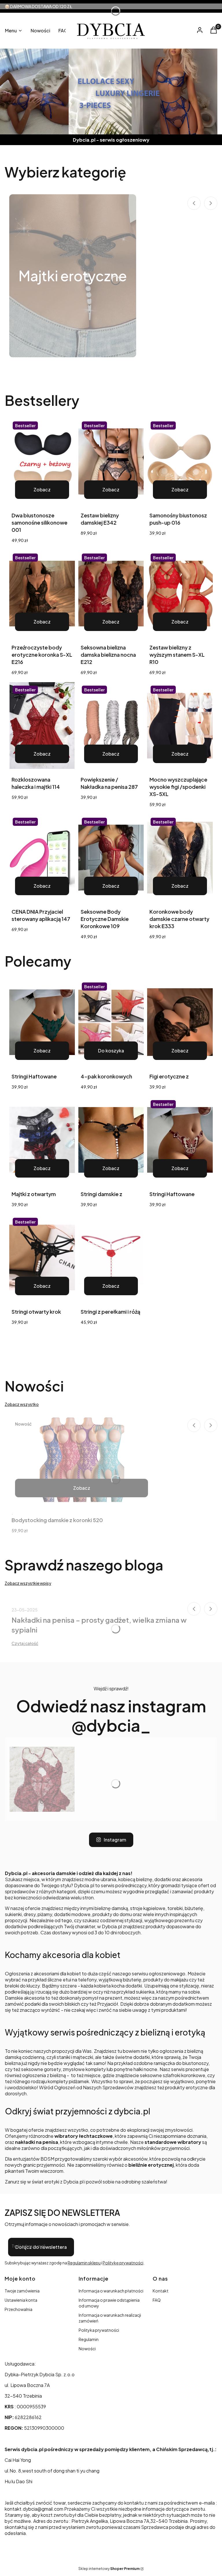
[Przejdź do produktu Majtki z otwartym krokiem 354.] (42, 1140)
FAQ (157, 2300)
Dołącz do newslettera (41, 2247)
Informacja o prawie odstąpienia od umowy (109, 2303)
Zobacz (42, 490)
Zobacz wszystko (22, 1404)
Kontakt (161, 2291)
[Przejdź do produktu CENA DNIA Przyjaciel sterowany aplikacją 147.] (42, 858)
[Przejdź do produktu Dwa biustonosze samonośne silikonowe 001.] (42, 461)
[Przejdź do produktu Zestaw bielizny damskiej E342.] (111, 461)
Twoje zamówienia (22, 2291)
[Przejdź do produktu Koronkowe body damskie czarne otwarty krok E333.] (180, 858)
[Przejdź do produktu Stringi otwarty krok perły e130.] (42, 1258)
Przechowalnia (18, 2309)
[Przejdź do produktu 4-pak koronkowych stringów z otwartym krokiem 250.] (111, 1022)
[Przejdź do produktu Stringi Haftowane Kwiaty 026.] (42, 1022)
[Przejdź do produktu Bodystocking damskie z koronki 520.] (82, 1460)
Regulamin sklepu (84, 2263)
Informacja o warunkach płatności (111, 2291)
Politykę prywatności (123, 2263)
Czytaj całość (25, 1643)
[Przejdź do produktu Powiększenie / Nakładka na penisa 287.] (111, 726)
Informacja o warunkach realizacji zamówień (110, 2318)
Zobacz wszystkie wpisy (28, 1583)
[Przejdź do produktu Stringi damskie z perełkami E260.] (111, 1140)
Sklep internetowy (109, 2569)
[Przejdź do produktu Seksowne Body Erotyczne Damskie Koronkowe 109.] (111, 858)
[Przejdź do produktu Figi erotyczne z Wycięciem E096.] (180, 1022)
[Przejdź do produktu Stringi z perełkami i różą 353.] (111, 1258)
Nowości (87, 2349)
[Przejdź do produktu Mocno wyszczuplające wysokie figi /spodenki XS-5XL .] (180, 726)
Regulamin (89, 2339)
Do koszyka (111, 1051)
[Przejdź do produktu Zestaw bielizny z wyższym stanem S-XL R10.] (180, 593)
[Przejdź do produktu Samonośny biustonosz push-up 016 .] (180, 461)
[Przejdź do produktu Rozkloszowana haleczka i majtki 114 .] (42, 726)
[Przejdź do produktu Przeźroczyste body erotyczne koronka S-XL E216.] (42, 593)
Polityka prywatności (99, 2330)
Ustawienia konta (21, 2300)
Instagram (115, 1840)
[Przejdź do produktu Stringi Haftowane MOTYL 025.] (180, 1140)
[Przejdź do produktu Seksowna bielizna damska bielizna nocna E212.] (111, 593)
